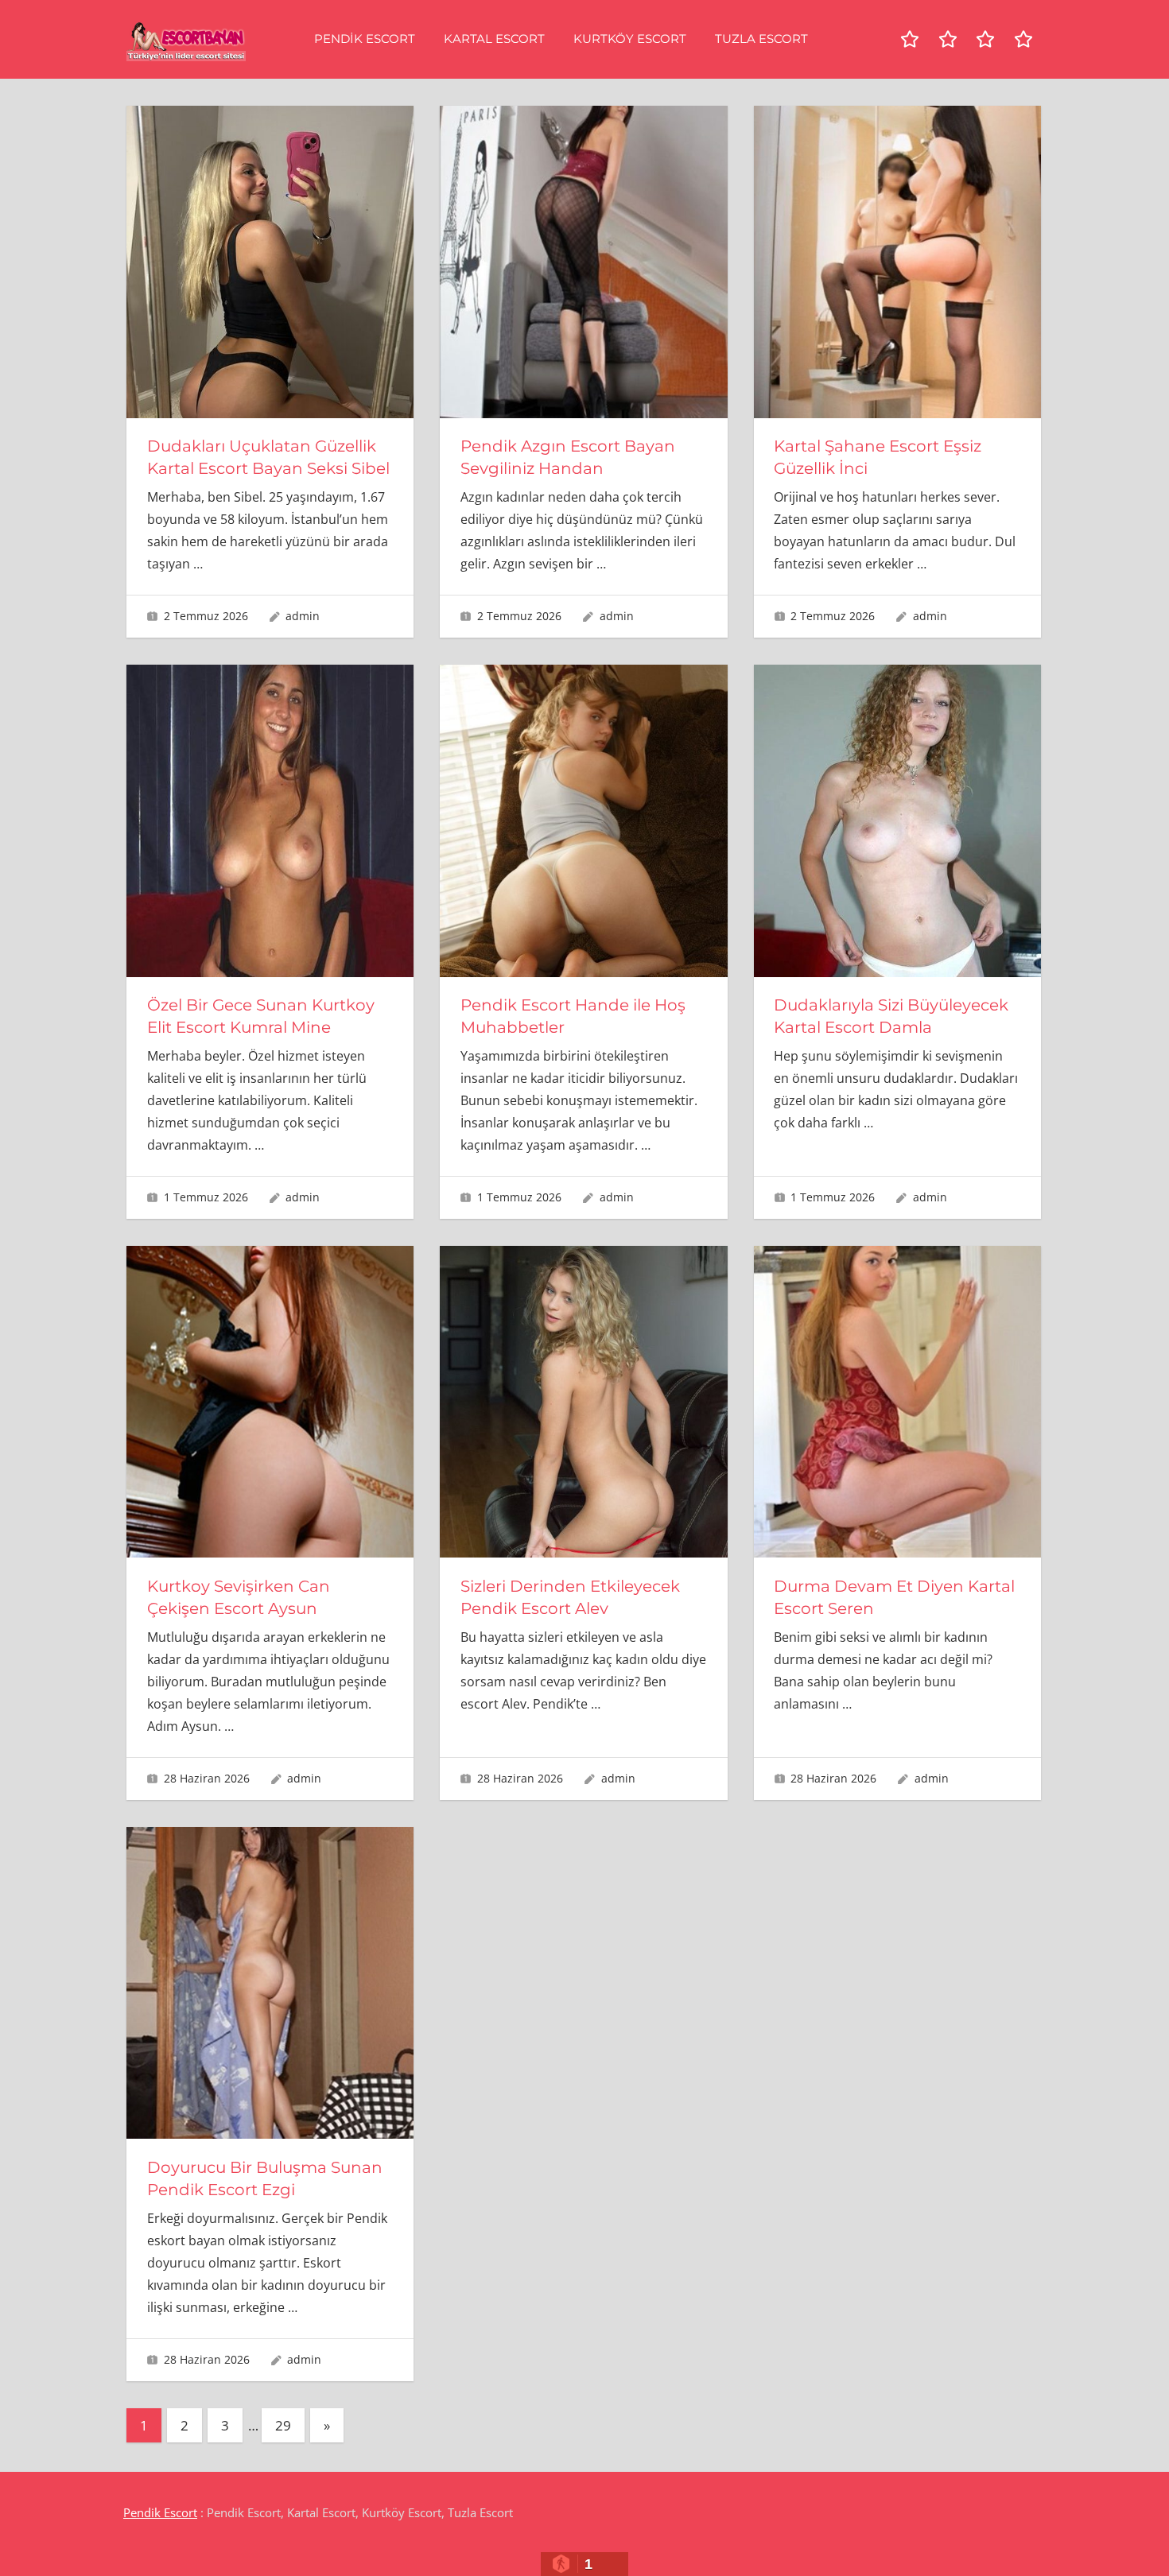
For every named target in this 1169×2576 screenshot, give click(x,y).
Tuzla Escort (761, 39)
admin (303, 616)
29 (283, 2425)
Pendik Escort (365, 39)
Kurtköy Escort (630, 39)
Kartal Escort (494, 39)
